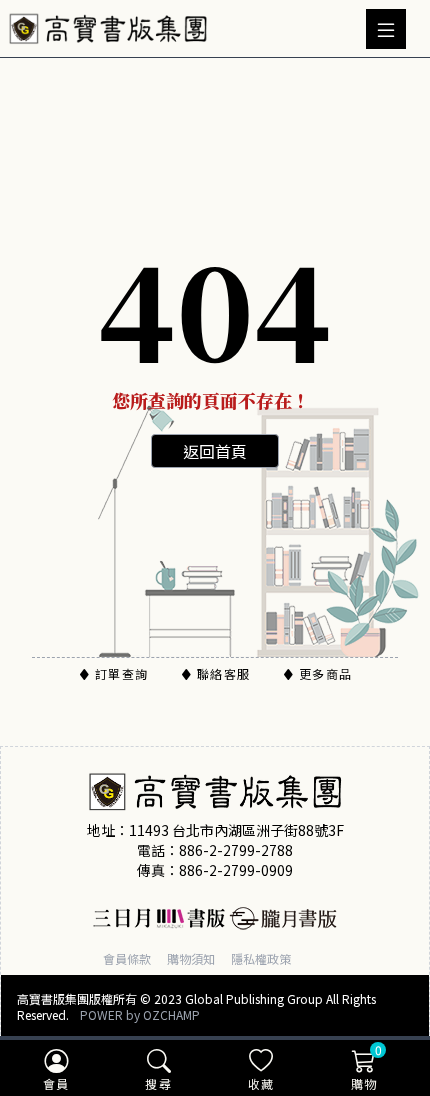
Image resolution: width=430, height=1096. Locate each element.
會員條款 (127, 958)
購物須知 (191, 958)
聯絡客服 (223, 673)
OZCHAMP (171, 1014)
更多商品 (325, 673)
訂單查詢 (121, 673)
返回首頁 (215, 451)
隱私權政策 (261, 958)
